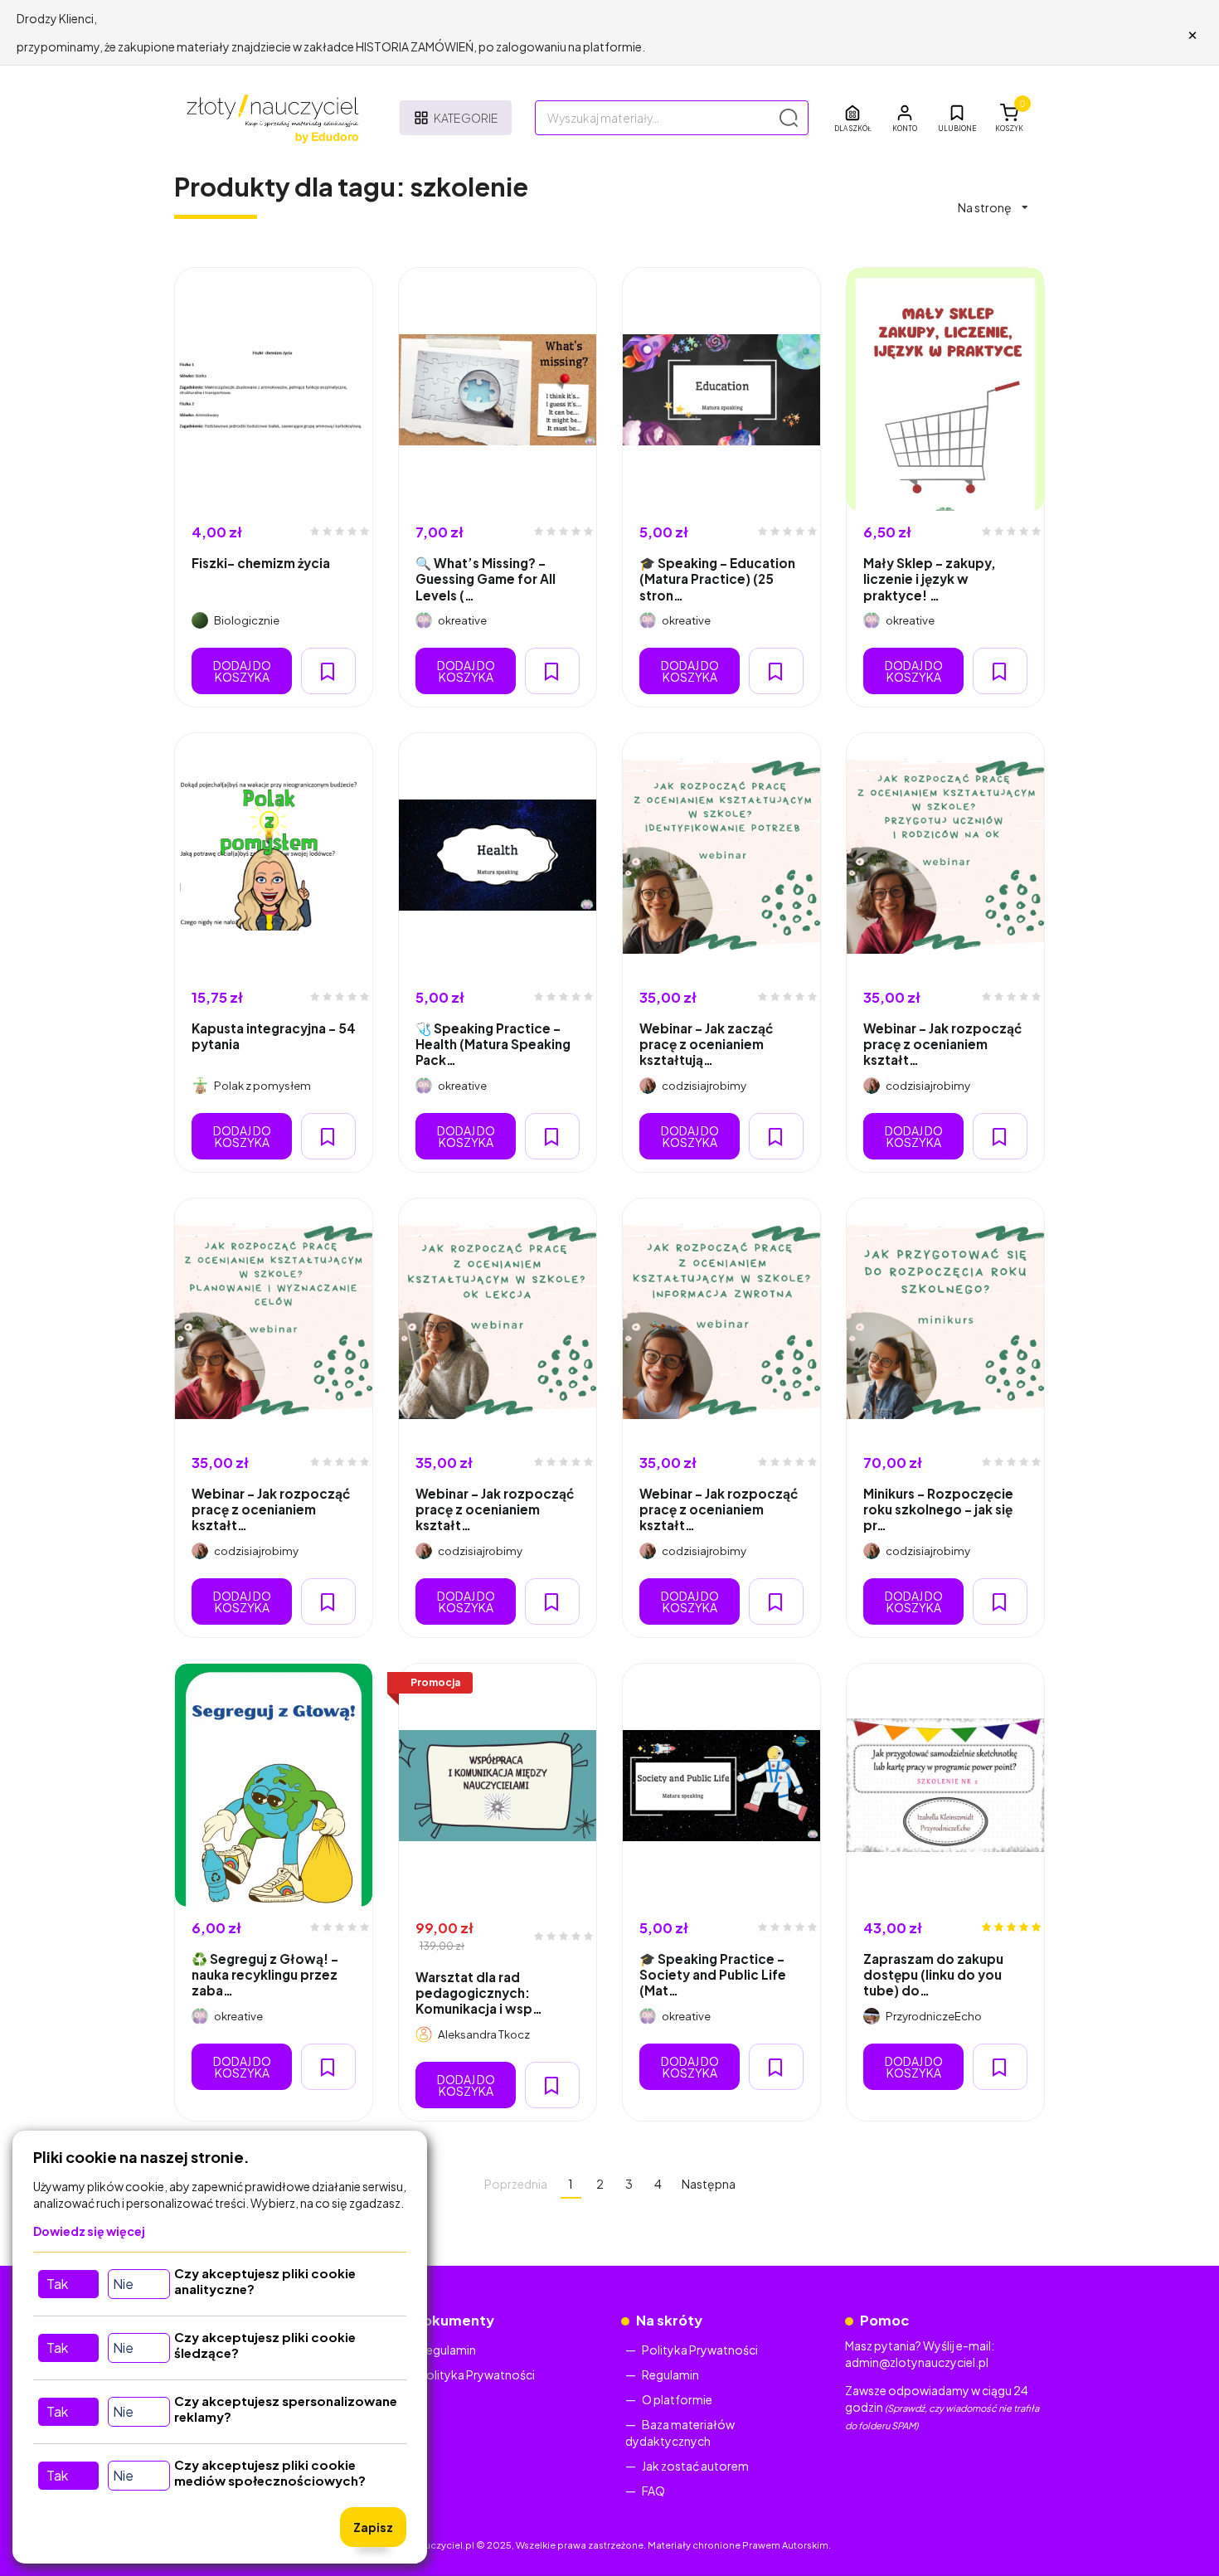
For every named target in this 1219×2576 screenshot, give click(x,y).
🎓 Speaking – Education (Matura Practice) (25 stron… (717, 579)
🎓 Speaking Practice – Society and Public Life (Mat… (713, 1975)
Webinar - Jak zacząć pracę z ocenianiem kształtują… (706, 1044)
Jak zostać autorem (695, 2466)
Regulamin (447, 2350)
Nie (123, 2284)
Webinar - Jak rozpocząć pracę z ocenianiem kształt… (942, 1044)
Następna (709, 2184)
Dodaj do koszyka (242, 671)
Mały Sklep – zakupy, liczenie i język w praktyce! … (930, 579)
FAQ (653, 2491)
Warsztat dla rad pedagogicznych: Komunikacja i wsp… (479, 1993)
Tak (57, 2284)
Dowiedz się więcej (89, 2231)
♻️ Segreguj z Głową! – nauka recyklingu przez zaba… (265, 1975)
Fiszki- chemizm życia (261, 563)
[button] (905, 118)
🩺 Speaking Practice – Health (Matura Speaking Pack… (493, 1044)
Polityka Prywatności (477, 2374)
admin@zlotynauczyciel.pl (917, 2362)
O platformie (677, 2399)
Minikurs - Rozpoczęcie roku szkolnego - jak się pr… (938, 1509)
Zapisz (373, 2527)
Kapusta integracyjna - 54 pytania (274, 1036)
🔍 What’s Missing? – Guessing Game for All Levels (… (486, 579)
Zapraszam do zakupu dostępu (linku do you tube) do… (933, 1975)
